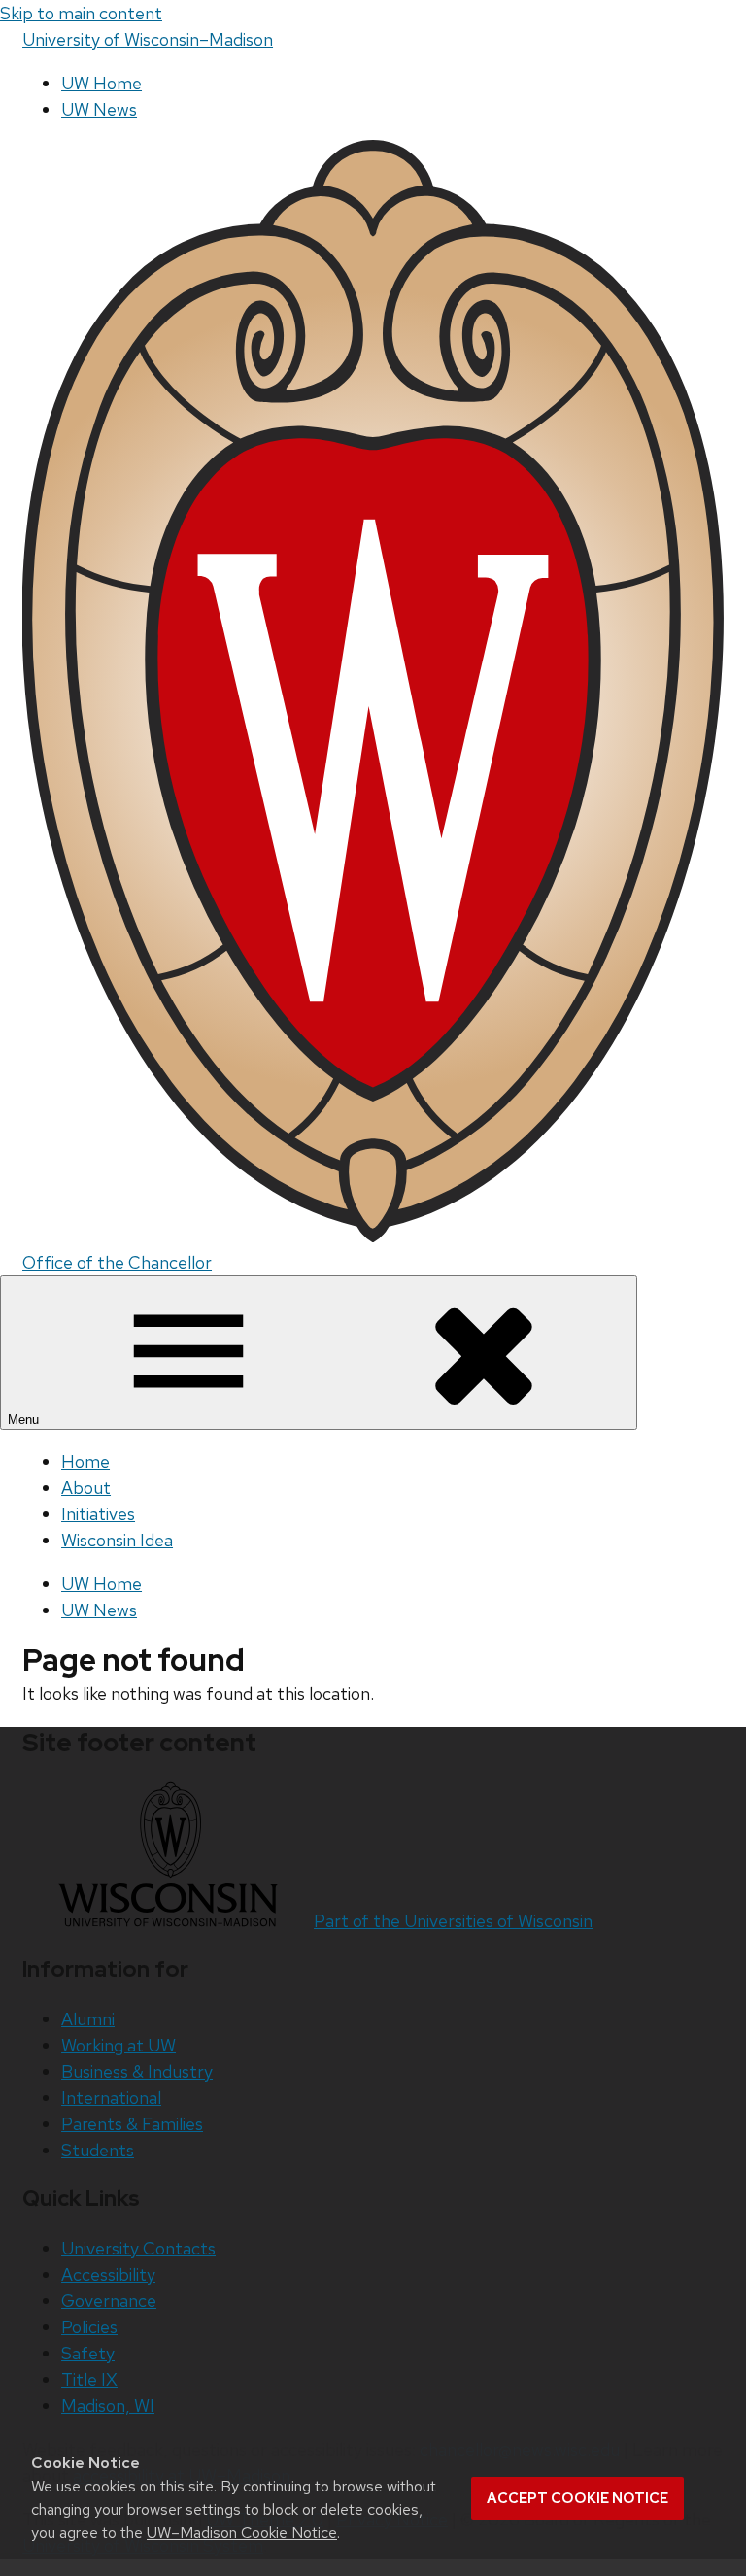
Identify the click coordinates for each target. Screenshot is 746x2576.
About (86, 1488)
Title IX (89, 2379)
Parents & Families (132, 2124)
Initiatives (98, 1514)
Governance (109, 2301)
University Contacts (138, 2248)
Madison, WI (108, 2406)
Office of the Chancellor (117, 1262)
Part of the (453, 1921)
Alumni (88, 2019)
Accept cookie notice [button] (577, 2498)
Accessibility (108, 2274)
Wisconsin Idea (117, 1540)
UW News (99, 109)
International (111, 2098)
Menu (25, 1420)
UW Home (102, 83)
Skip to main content (81, 13)
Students (98, 2150)
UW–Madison (148, 39)
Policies (89, 2327)
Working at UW (119, 2045)
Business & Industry (137, 2071)
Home (85, 1461)
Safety (88, 2353)
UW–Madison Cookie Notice (242, 2533)
